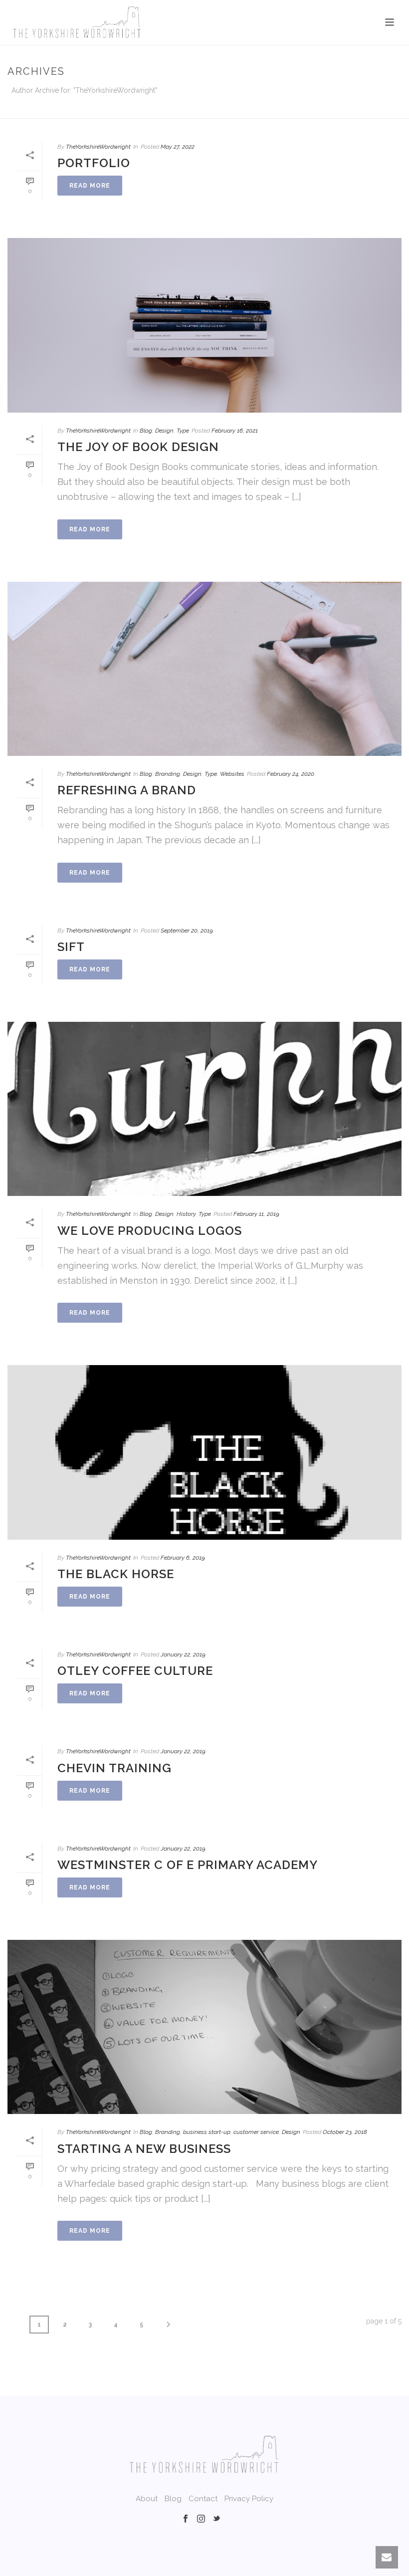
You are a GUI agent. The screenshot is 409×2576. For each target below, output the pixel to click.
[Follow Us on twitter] (216, 2519)
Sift (71, 947)
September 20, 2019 (187, 931)
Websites (232, 774)
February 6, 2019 (183, 1558)
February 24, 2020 (291, 774)
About (147, 2499)
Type (183, 431)
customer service (256, 2132)
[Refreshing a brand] (204, 669)
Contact (203, 2499)
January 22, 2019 (183, 1654)
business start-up (207, 2132)
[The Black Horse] (204, 1452)
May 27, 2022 (178, 147)
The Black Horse (116, 1574)
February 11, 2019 (256, 1214)
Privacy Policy (249, 2499)
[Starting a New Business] (204, 2027)
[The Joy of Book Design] (204, 325)
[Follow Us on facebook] (186, 2519)
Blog (146, 431)
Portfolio (94, 163)
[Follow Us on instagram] (201, 2519)
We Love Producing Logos (150, 1231)
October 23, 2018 (345, 2132)
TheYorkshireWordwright (98, 147)
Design (164, 431)
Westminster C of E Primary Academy (188, 1865)
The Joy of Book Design (138, 447)
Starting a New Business (144, 2149)
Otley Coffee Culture (135, 1671)
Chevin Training (114, 1768)
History (186, 1214)
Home (239, 109)
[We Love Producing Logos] (204, 1109)
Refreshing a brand (127, 790)
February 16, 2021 (235, 431)
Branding (168, 774)
